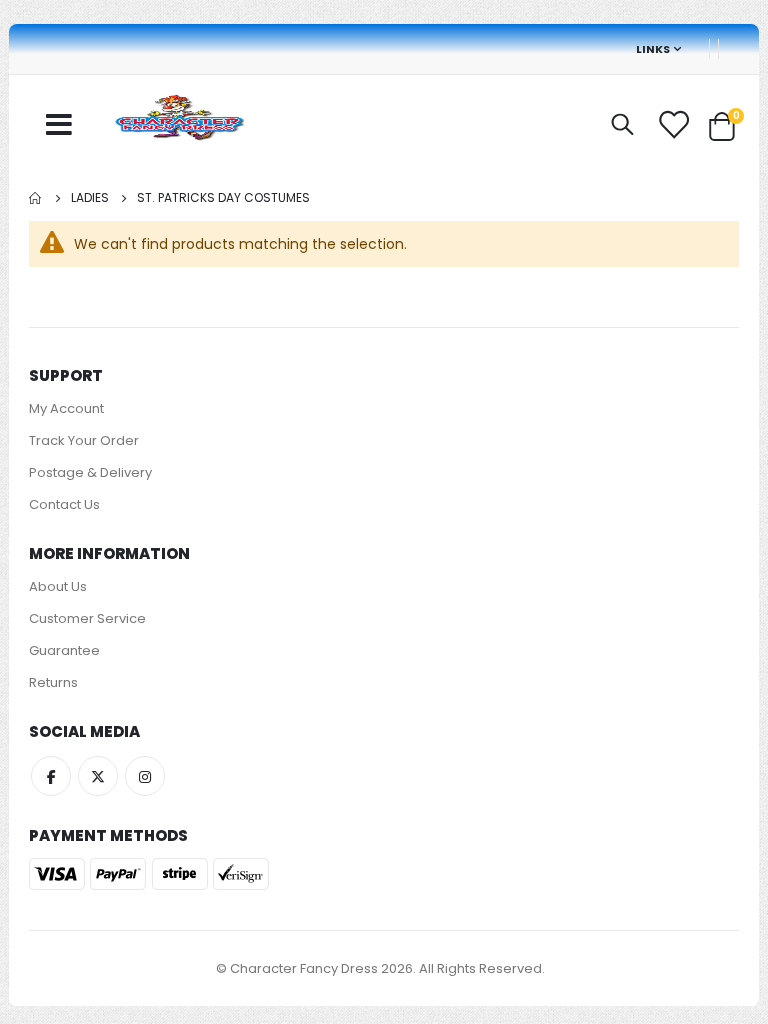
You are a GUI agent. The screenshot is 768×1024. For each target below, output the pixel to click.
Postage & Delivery (90, 472)
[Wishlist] (674, 125)
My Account (66, 408)
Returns (53, 682)
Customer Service (87, 618)
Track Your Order (84, 440)
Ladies (90, 198)
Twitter (98, 776)
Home (36, 198)
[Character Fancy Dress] (179, 120)
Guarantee (64, 650)
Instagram (145, 776)
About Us (58, 586)
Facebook (51, 776)
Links (653, 49)
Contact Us (64, 504)
